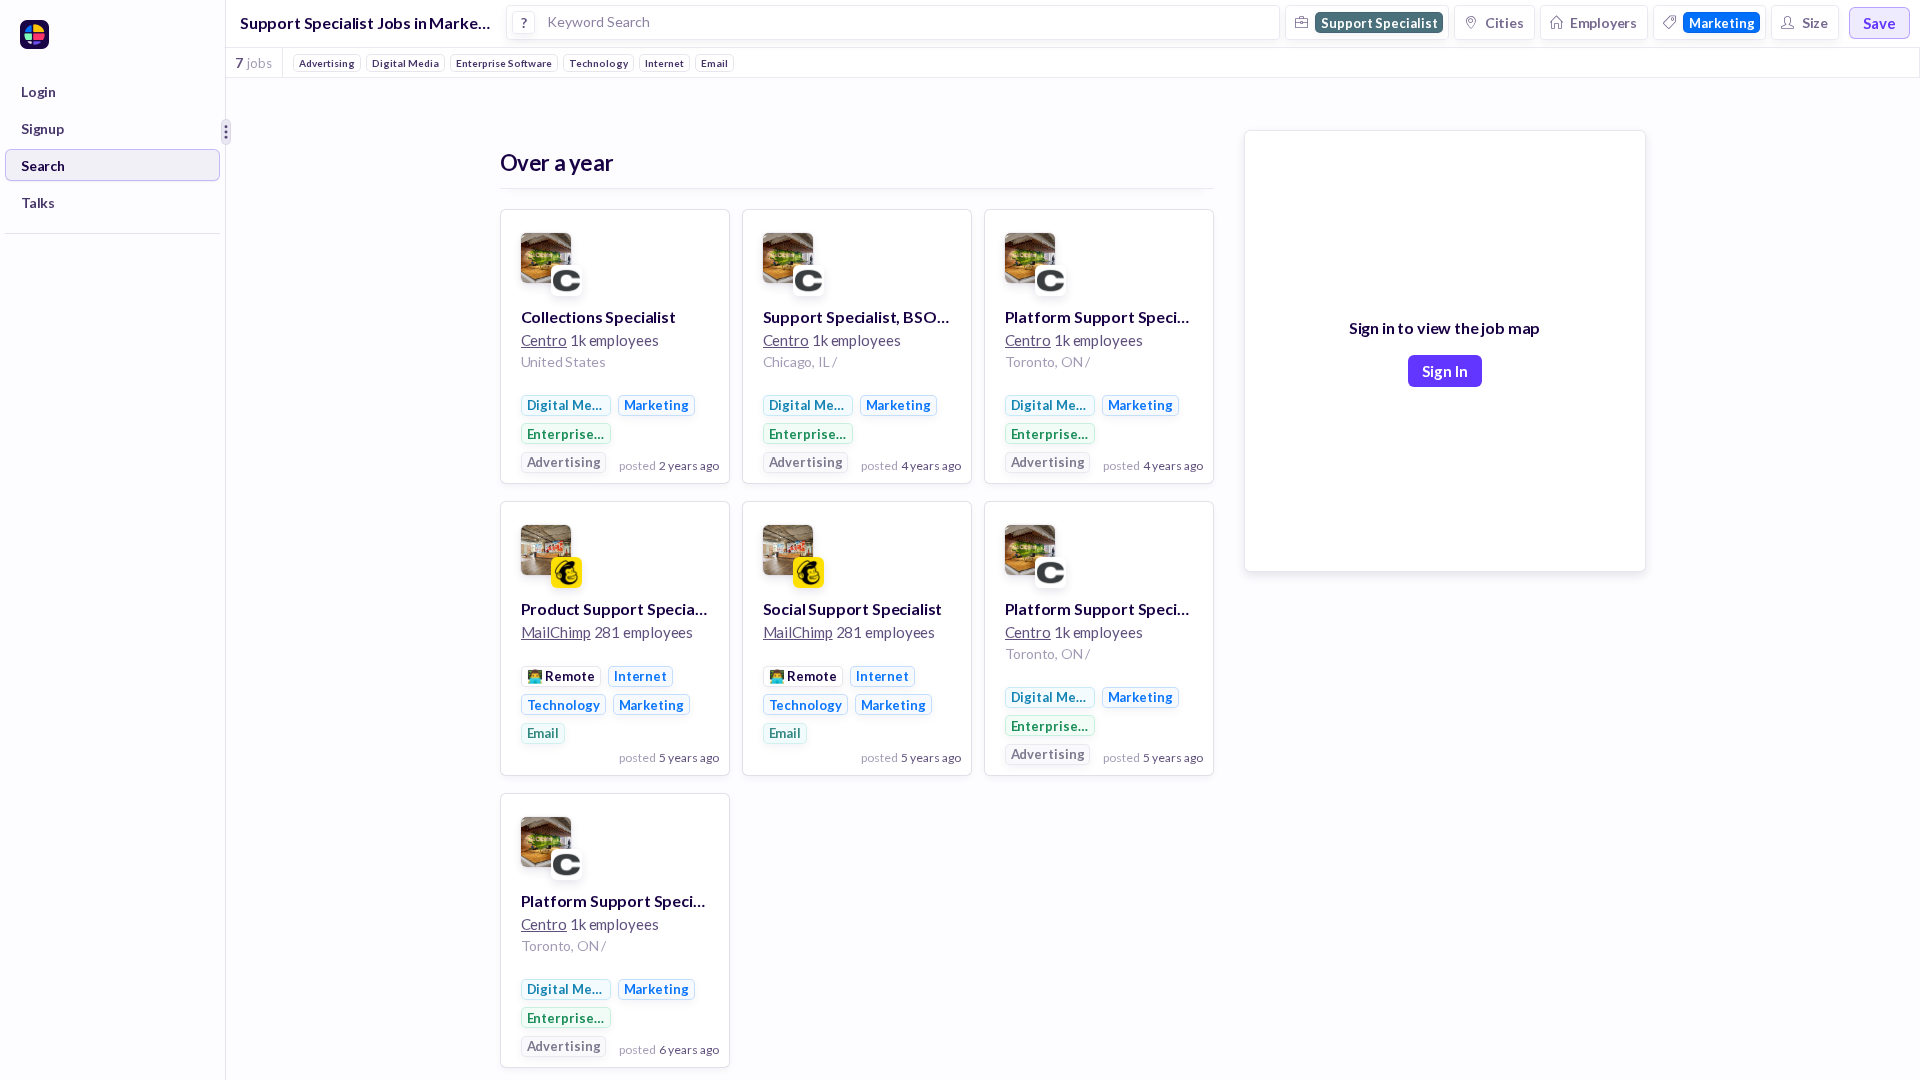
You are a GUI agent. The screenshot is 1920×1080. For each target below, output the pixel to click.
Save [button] (1879, 23)
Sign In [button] (1445, 371)
